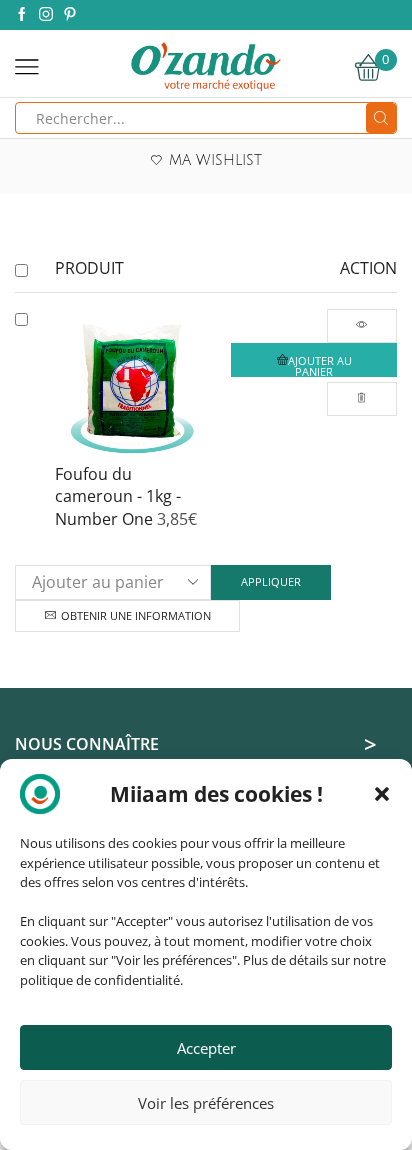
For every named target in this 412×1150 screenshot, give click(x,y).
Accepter (206, 1048)
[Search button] (381, 118)
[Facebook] (22, 15)
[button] (382, 794)
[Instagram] (46, 15)
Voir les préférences (206, 1103)
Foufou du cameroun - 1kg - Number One (118, 497)
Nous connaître (87, 744)
